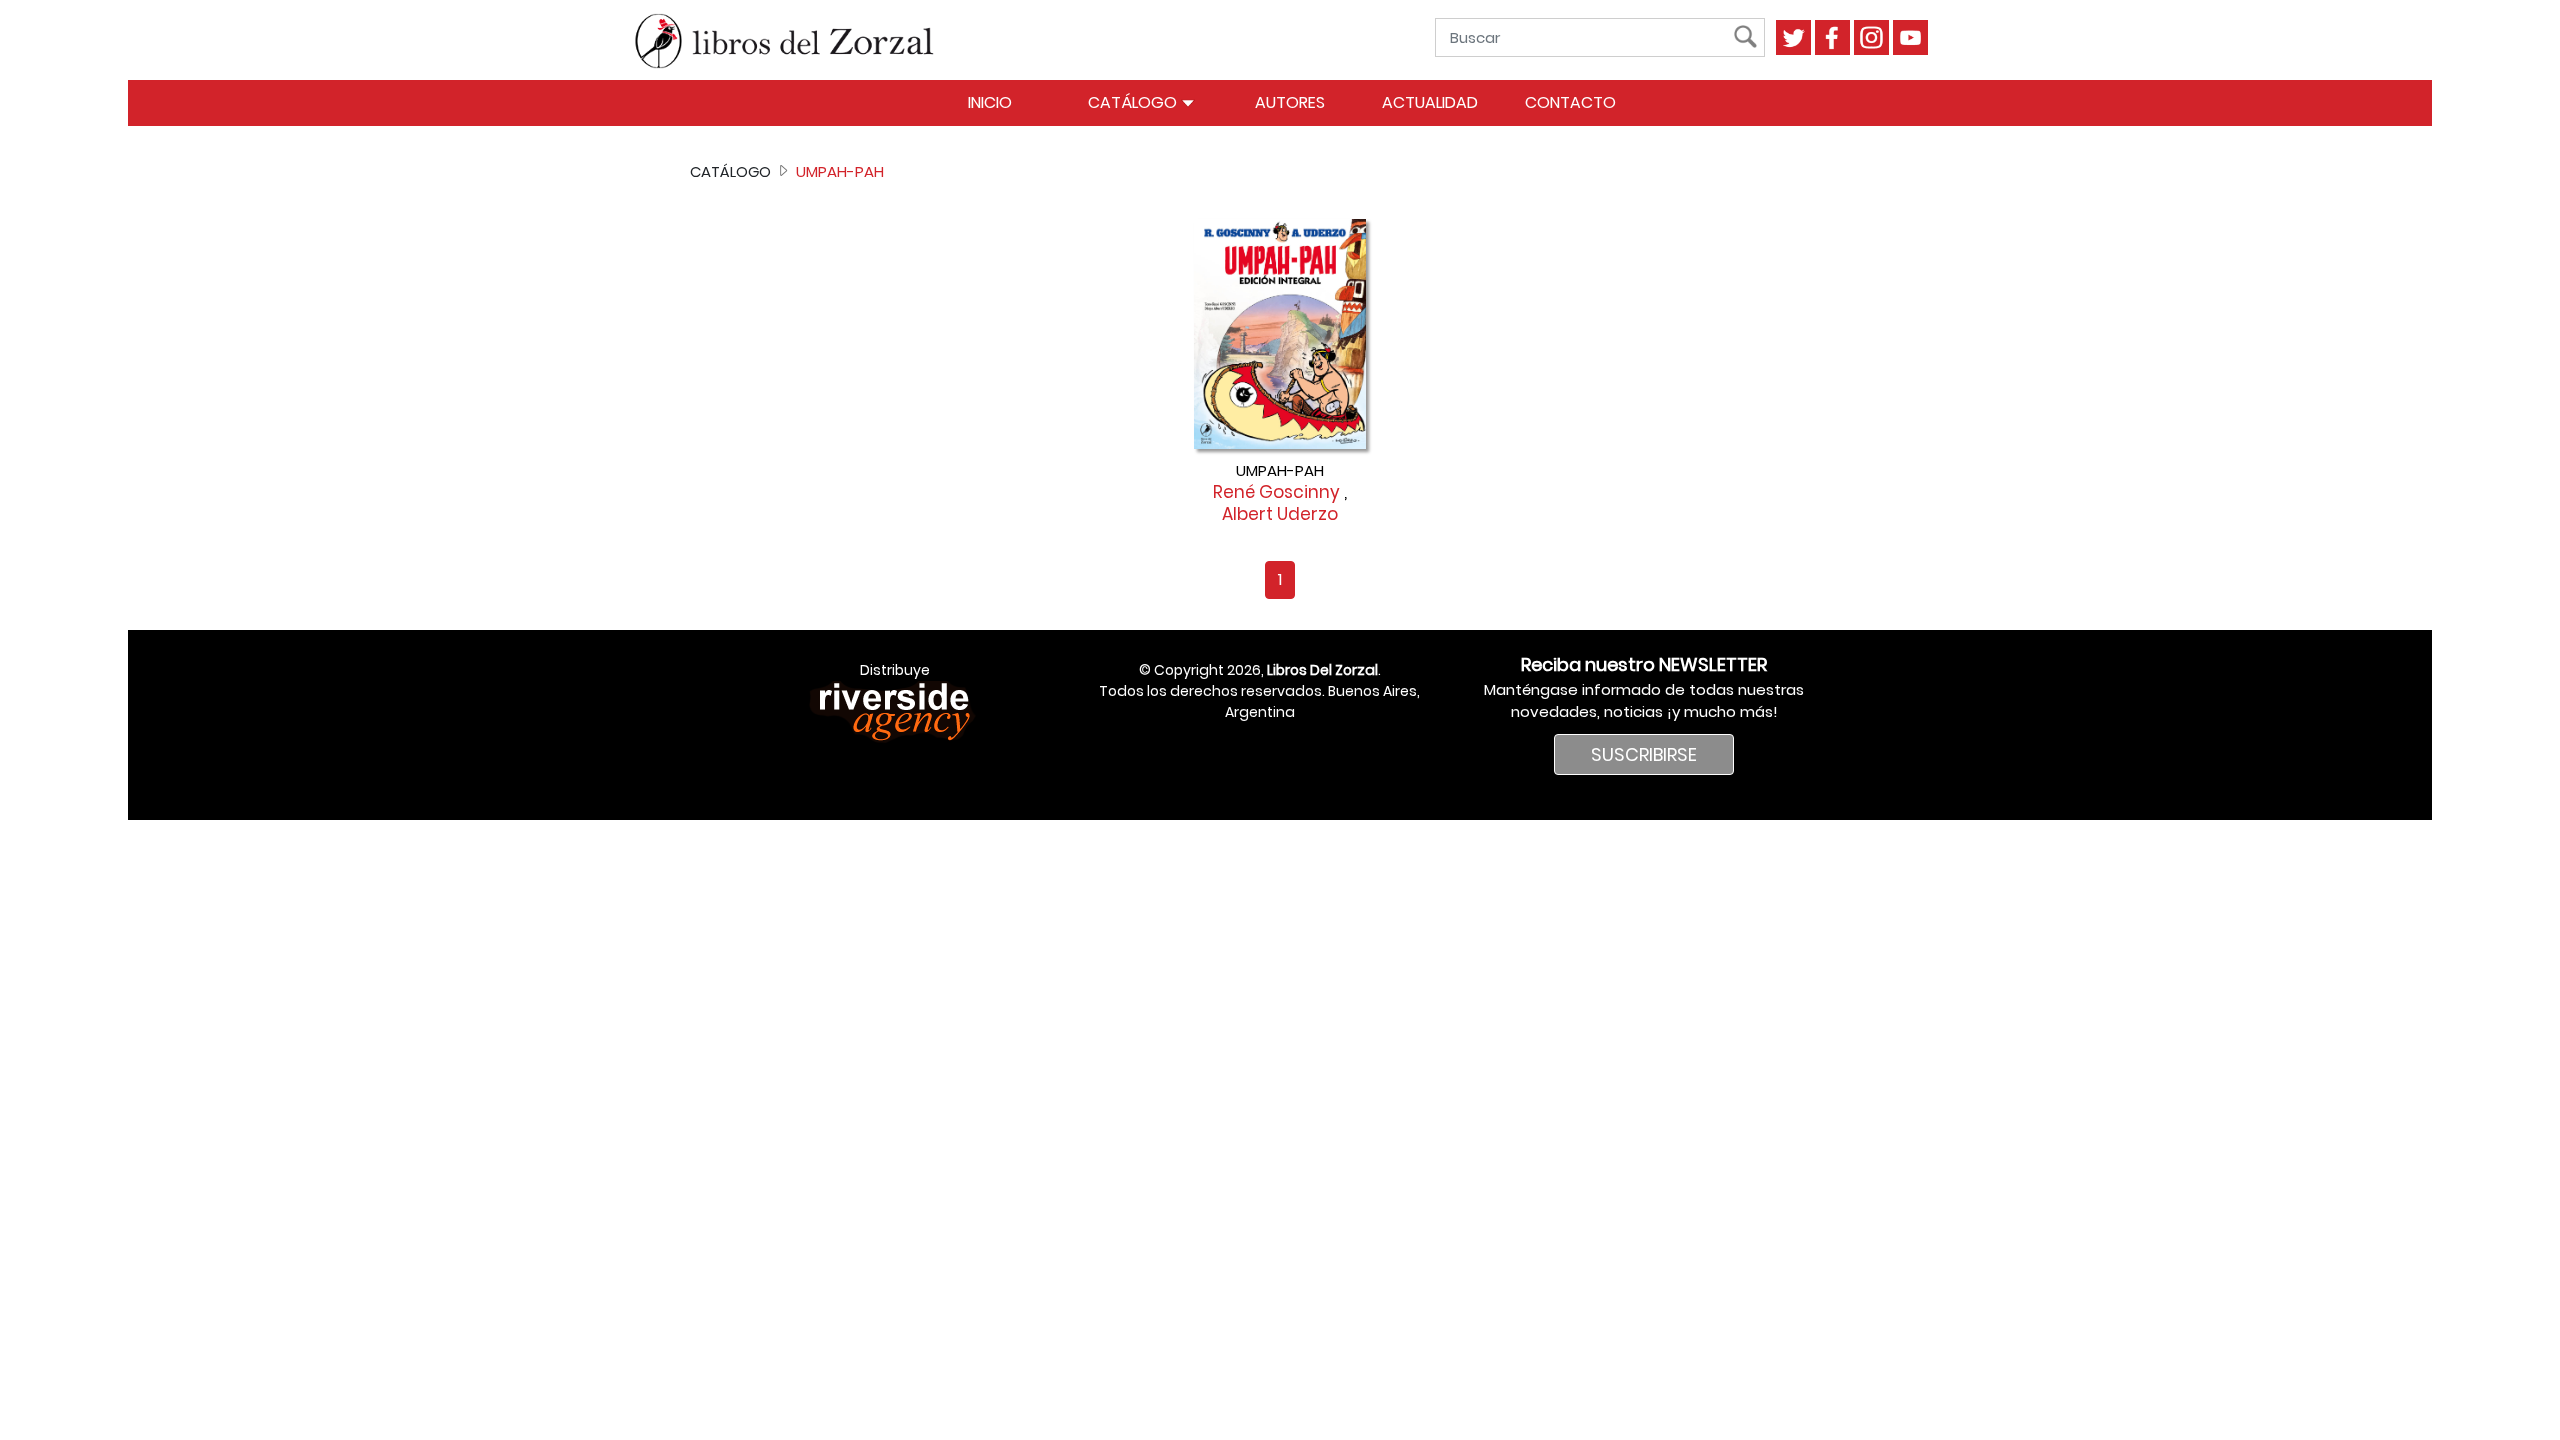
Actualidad (1430, 102)
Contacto (1570, 102)
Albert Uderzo (1280, 514)
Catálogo (1134, 102)
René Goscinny (1276, 492)
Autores (1290, 102)
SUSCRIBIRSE (1644, 754)
